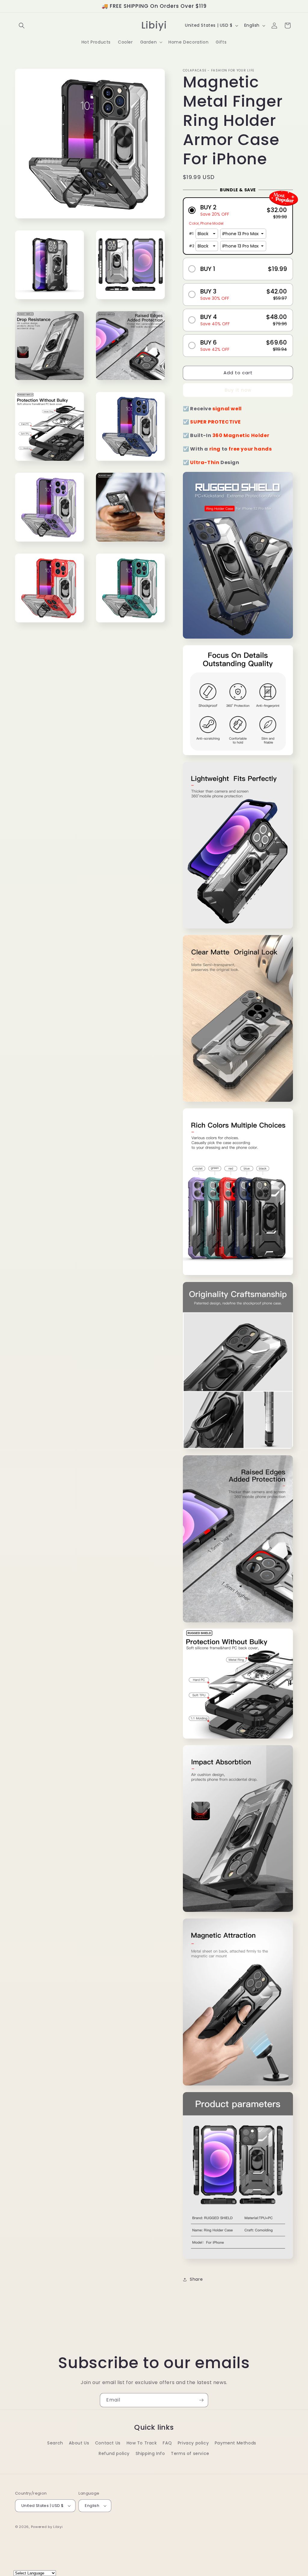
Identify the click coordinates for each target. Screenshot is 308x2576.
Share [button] (196, 2279)
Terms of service (190, 2453)
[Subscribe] (201, 2400)
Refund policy (114, 2453)
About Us (79, 2443)
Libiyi (58, 2527)
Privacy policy (193, 2443)
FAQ (167, 2443)
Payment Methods (236, 2443)
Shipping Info (150, 2453)
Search (55, 2443)
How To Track (142, 2443)
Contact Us (108, 2443)
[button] (22, 26)
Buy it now (238, 390)
